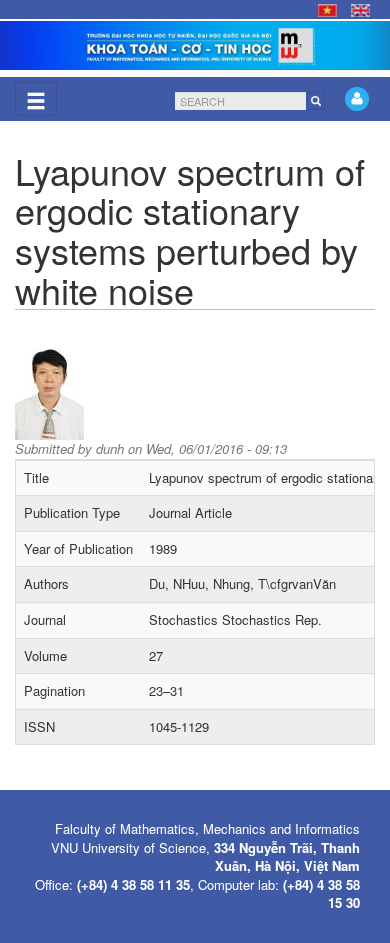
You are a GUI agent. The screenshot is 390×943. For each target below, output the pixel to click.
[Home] (195, 45)
